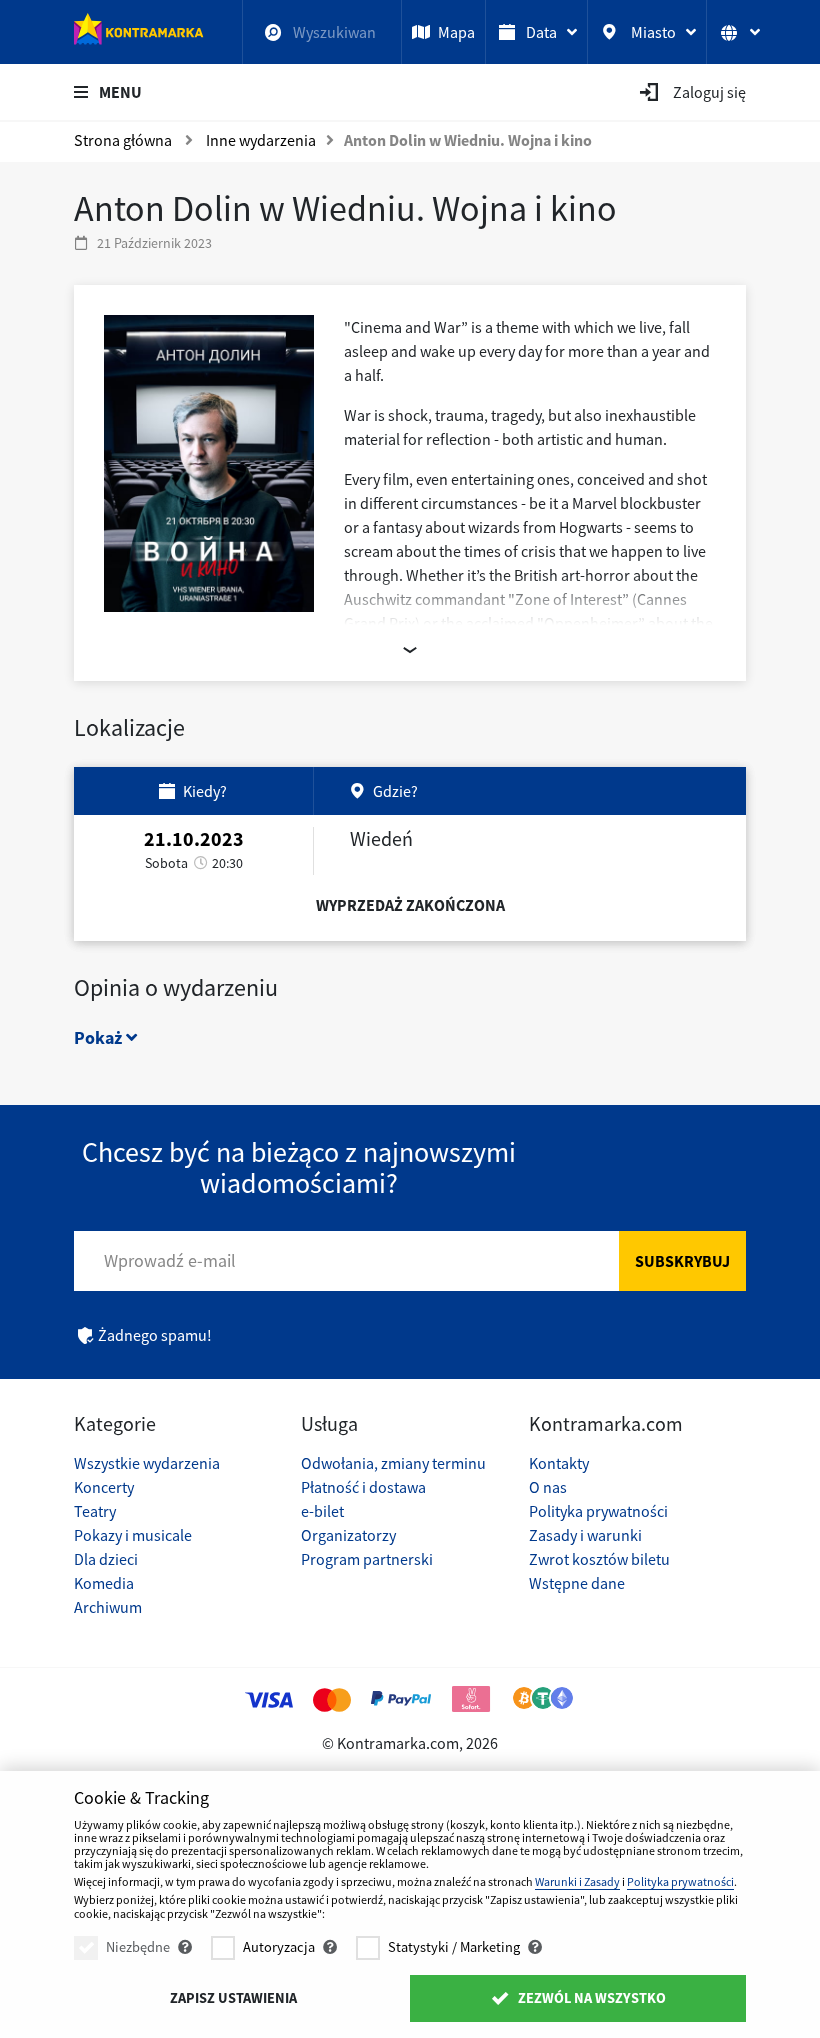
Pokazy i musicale (133, 1535)
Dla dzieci (106, 1559)
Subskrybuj (682, 1261)
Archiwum (108, 1607)
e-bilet (322, 1511)
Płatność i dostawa (363, 1487)
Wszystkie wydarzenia (147, 1463)
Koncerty (104, 1487)
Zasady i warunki (585, 1535)
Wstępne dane (577, 1583)
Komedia (104, 1583)
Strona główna (123, 140)
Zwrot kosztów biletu (599, 1559)
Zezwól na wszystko (590, 1998)
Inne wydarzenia (261, 140)
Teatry (95, 1511)
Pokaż (100, 1037)
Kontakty (559, 1463)
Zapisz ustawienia (233, 1998)
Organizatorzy (348, 1535)
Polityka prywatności (598, 1511)
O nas (548, 1487)
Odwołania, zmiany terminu (393, 1463)
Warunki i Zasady (577, 1881)
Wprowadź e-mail (170, 1260)
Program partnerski (367, 1559)
